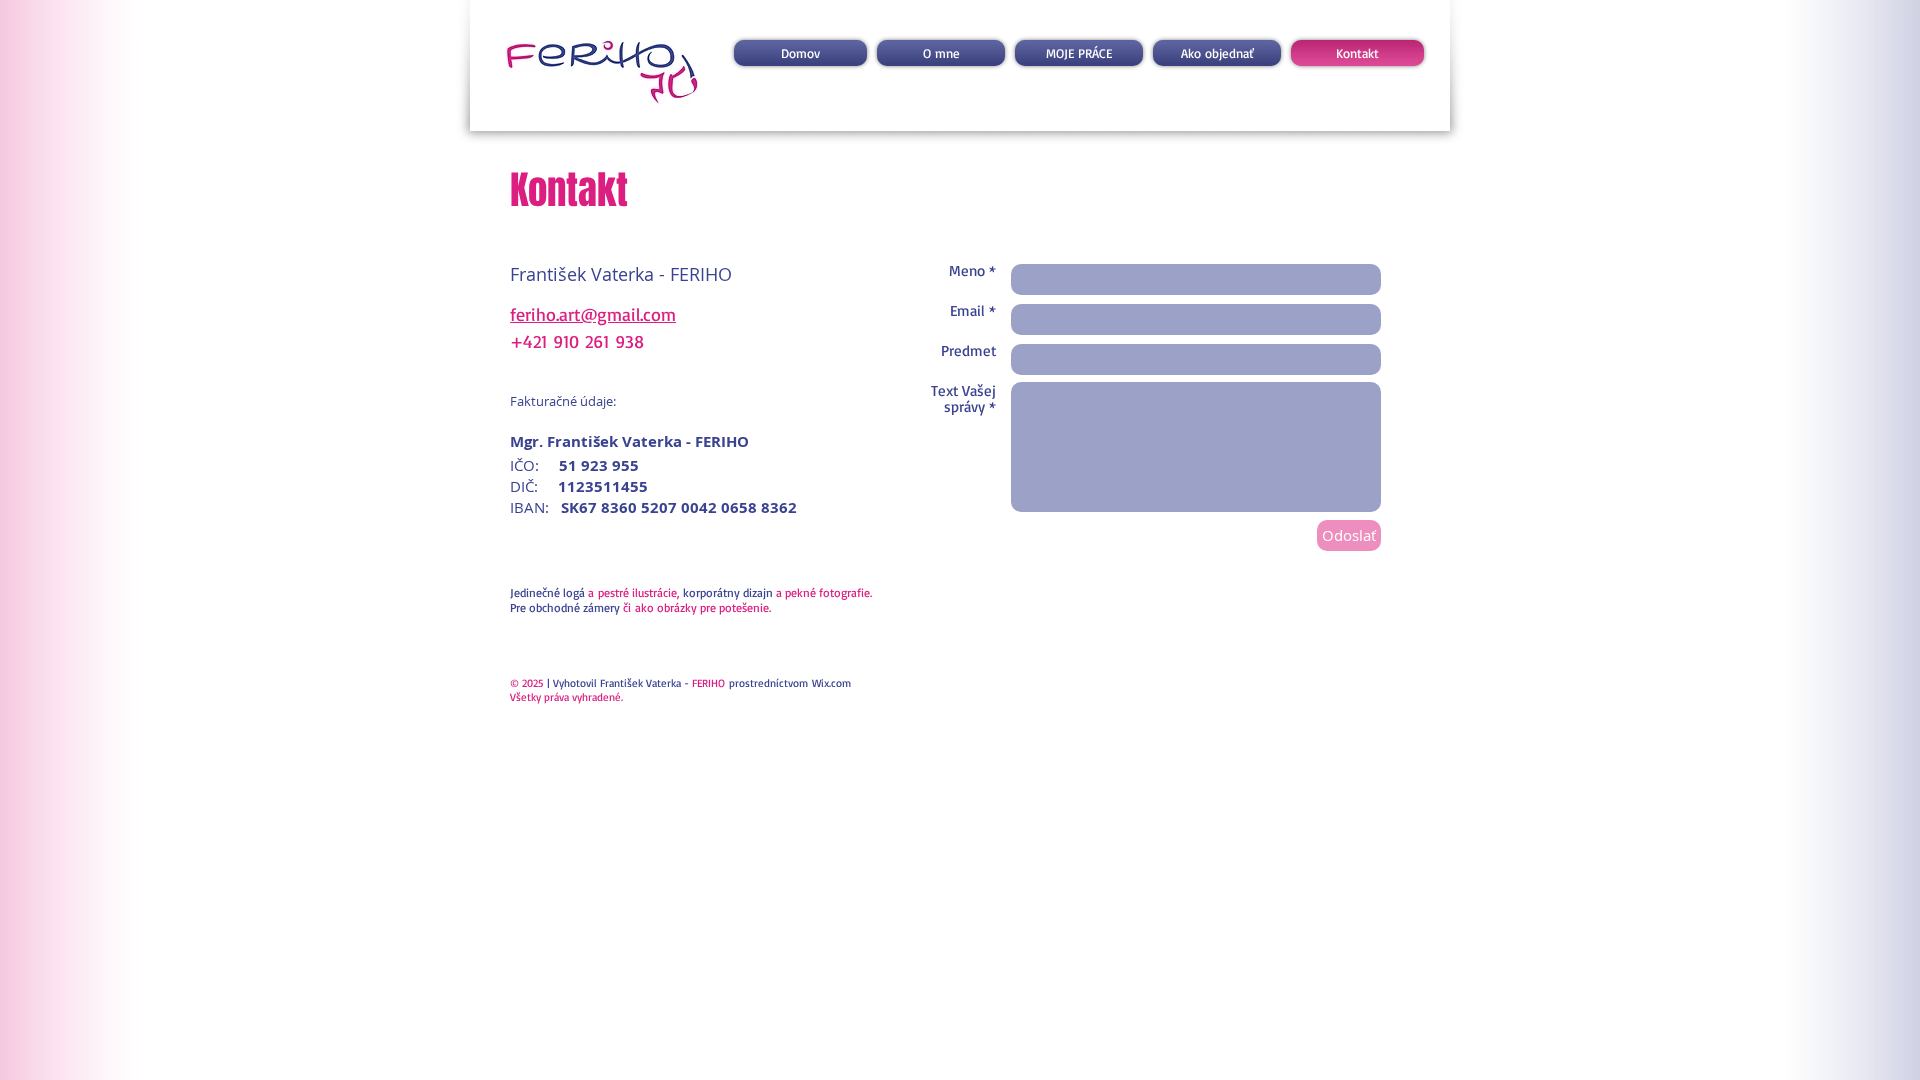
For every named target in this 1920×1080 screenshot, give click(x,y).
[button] (1079, 53)
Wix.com (831, 683)
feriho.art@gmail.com (593, 314)
